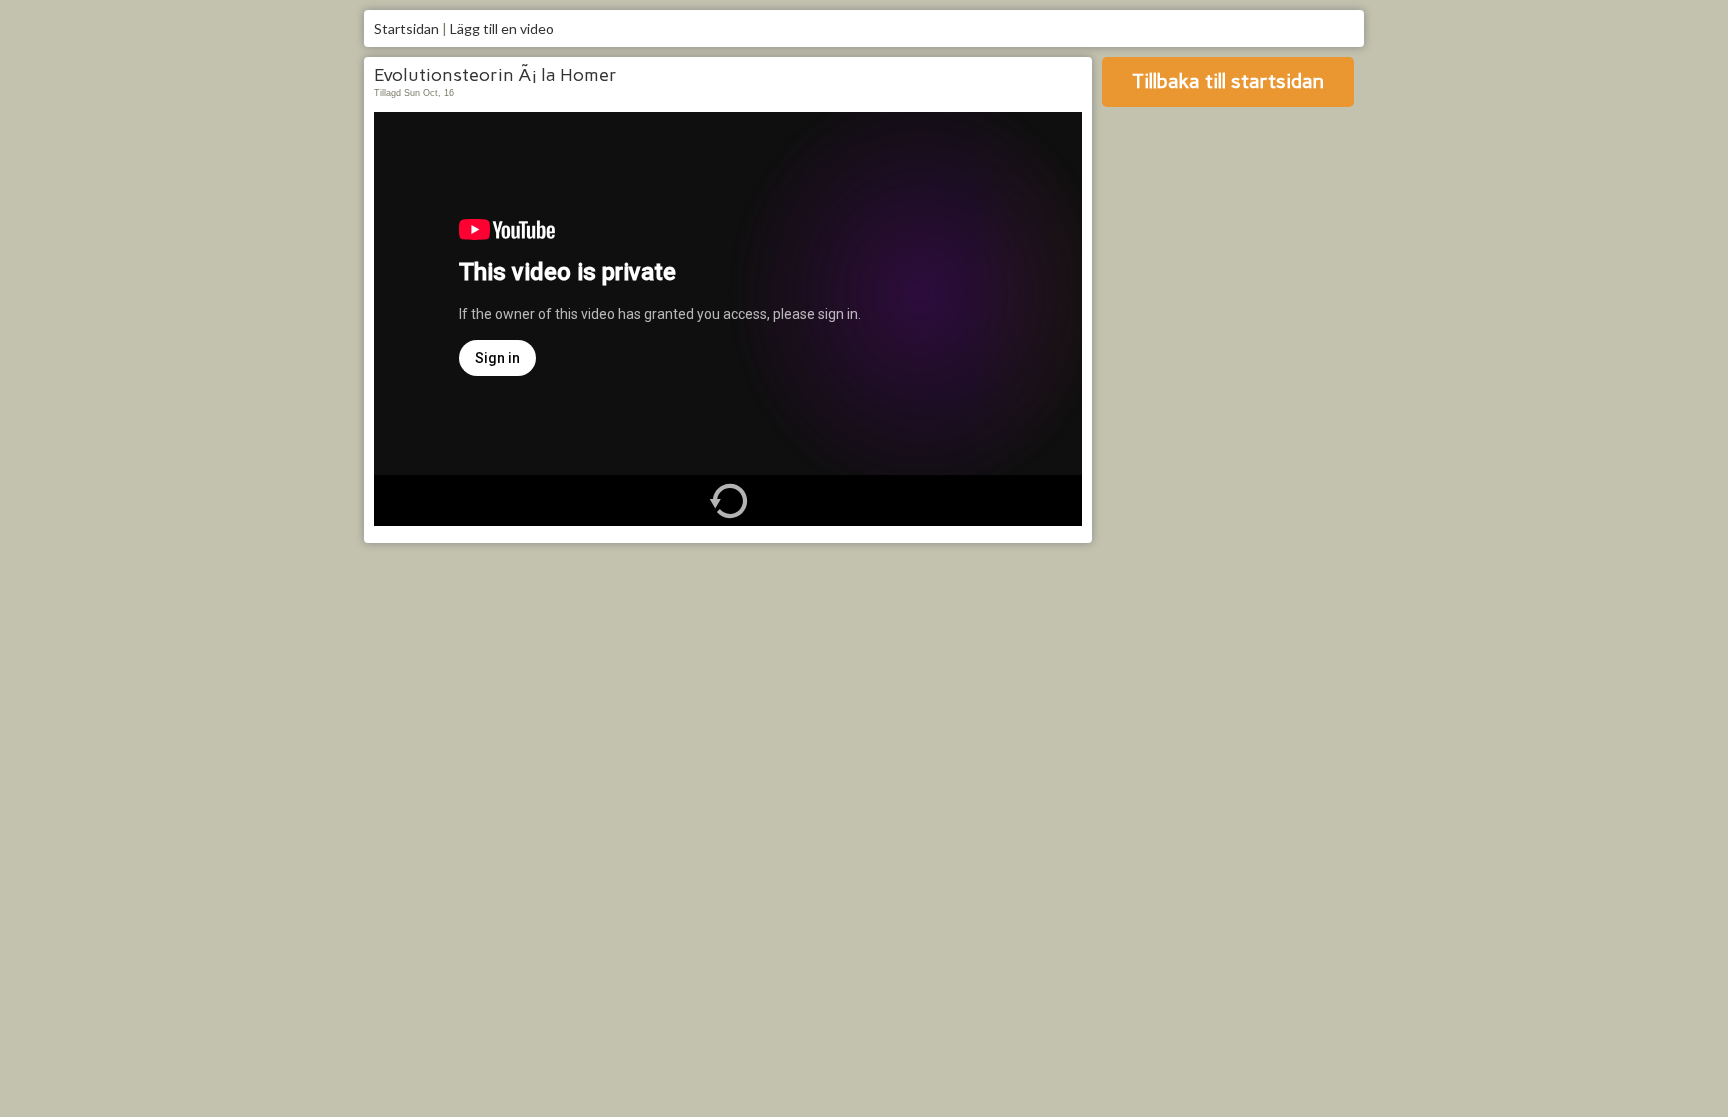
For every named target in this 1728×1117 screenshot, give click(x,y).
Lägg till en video (502, 28)
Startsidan (406, 28)
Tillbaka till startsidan (1228, 81)
